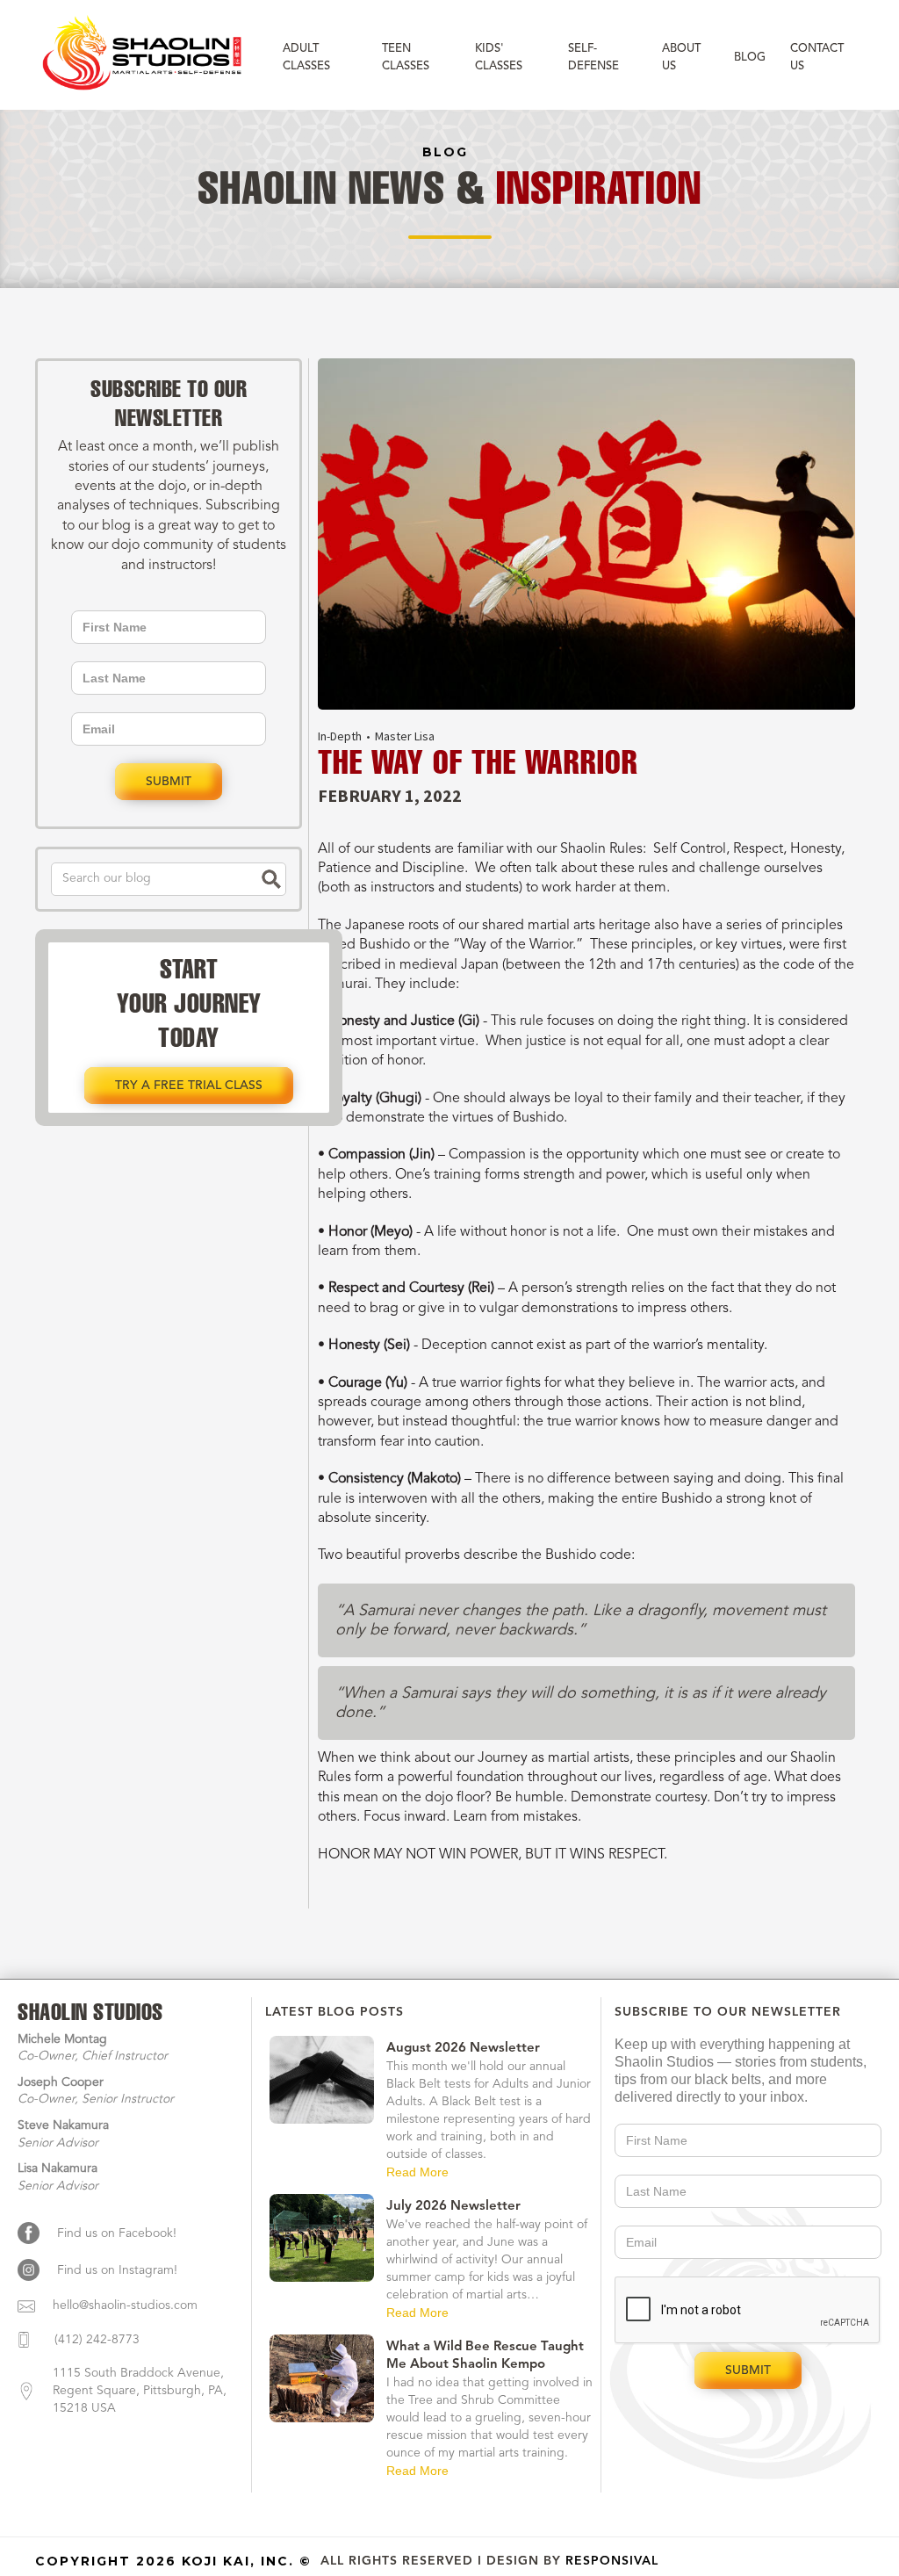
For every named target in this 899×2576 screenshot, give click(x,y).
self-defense (593, 58)
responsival (612, 2561)
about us (681, 58)
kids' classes (499, 58)
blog (750, 58)
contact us (817, 58)
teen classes (406, 58)
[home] (144, 55)
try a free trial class (189, 1086)
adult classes (306, 58)
